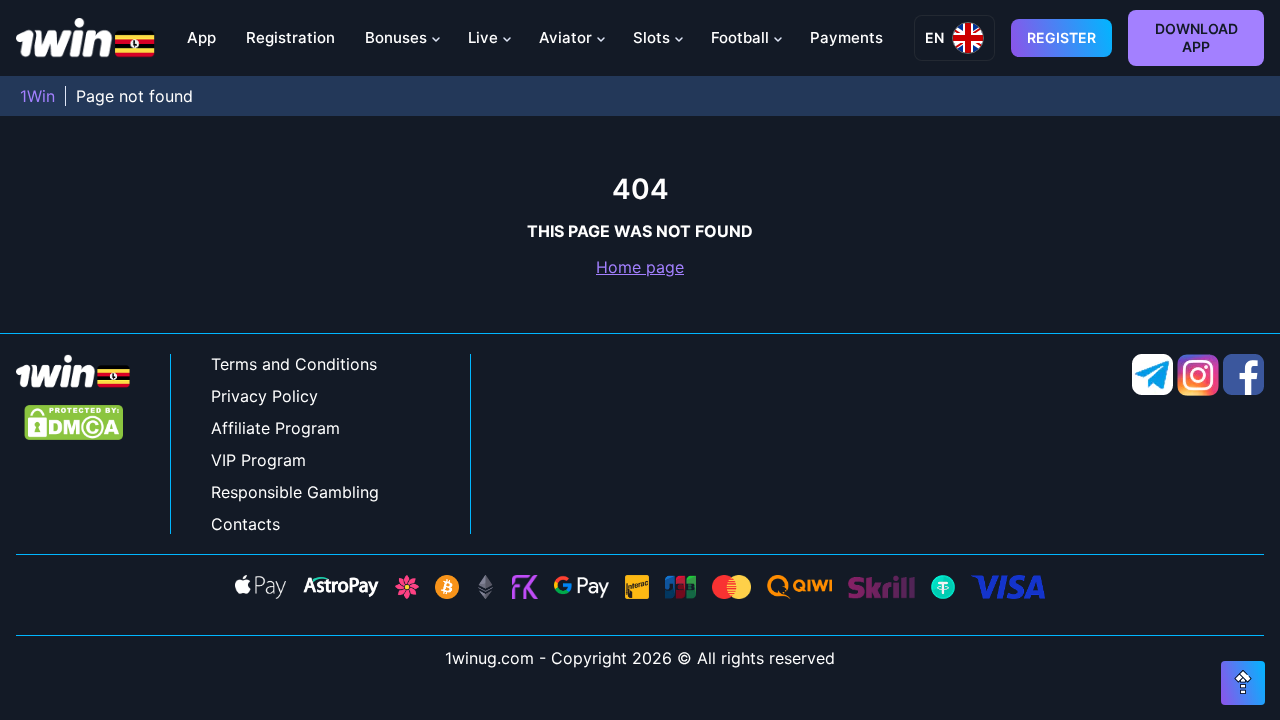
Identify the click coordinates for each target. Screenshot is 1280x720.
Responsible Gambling (295, 492)
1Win (37, 96)
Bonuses (396, 37)
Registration (290, 37)
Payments (846, 37)
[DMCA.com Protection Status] (73, 424)
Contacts (245, 524)
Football (740, 37)
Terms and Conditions (294, 364)
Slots (651, 37)
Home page (640, 267)
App (201, 37)
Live (483, 37)
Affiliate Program (275, 428)
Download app (1196, 37)
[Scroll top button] (1243, 683)
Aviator (565, 37)
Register (1061, 37)
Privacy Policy (264, 396)
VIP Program (258, 460)
